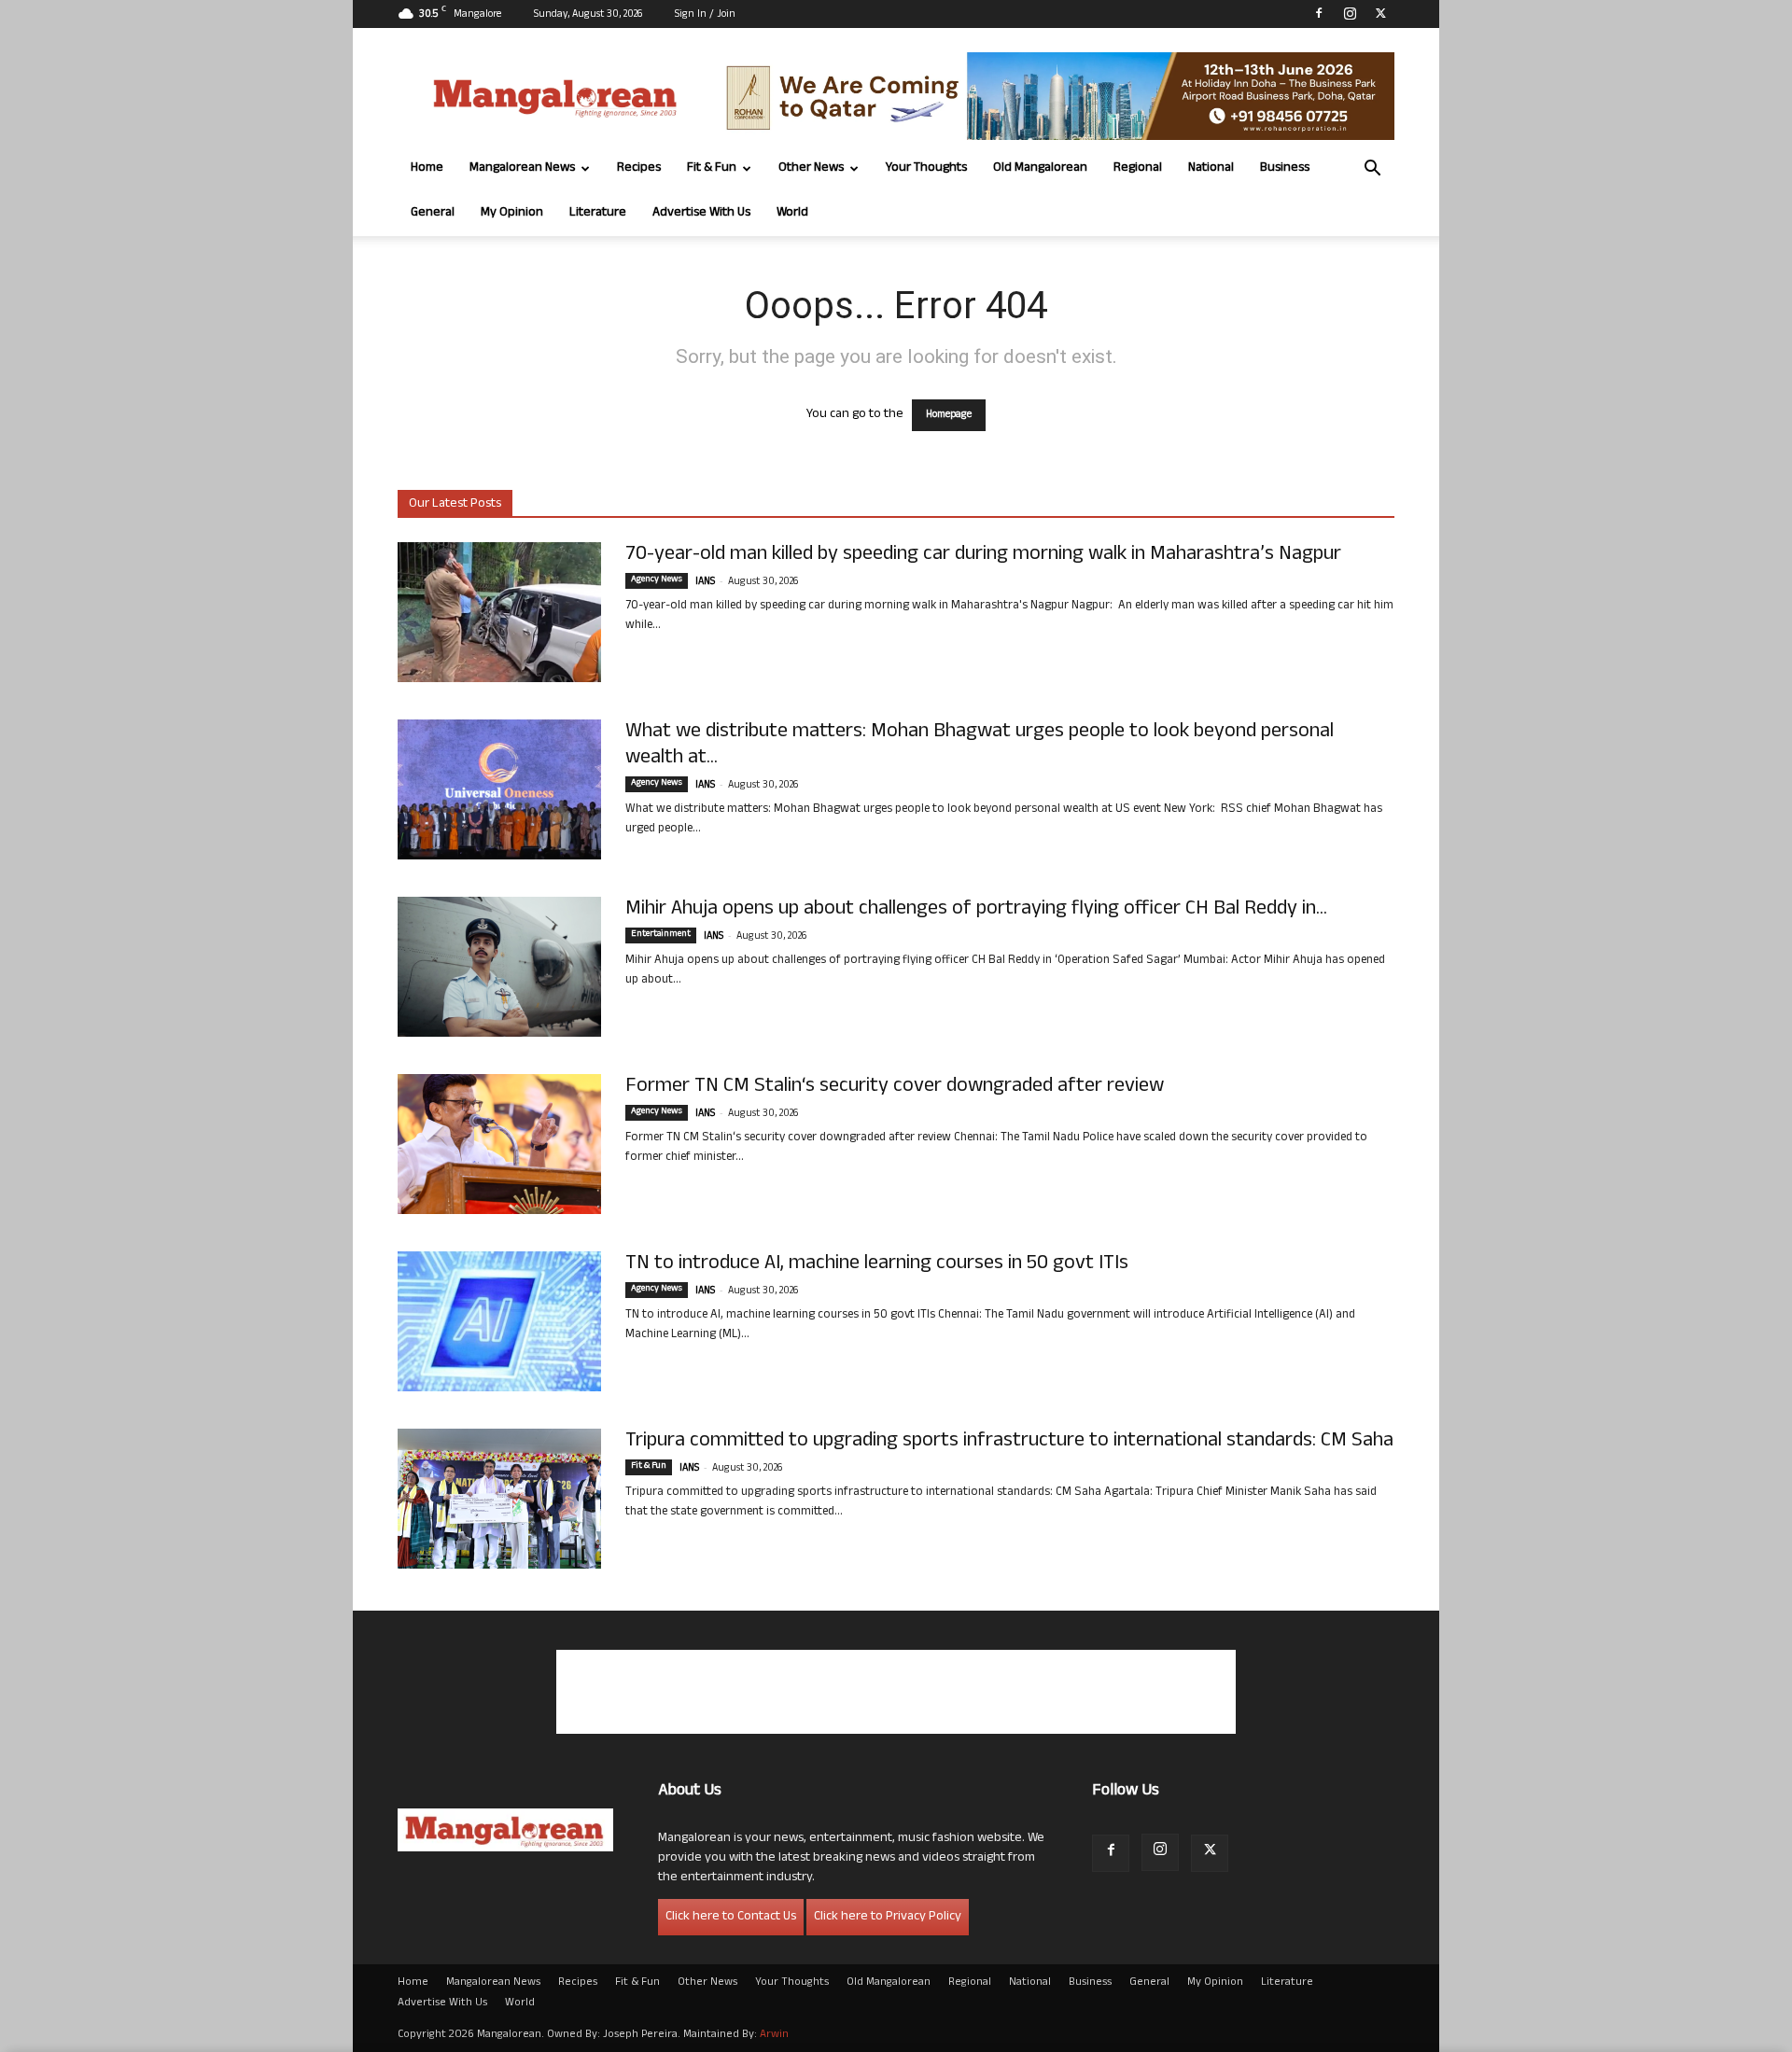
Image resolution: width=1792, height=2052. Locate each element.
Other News (811, 168)
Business (1285, 168)
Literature (598, 213)
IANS (705, 582)
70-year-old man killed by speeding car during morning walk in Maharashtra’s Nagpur (983, 555)
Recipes (639, 168)
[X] (1380, 13)
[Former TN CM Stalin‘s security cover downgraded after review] (499, 1144)
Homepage (949, 415)
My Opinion (512, 213)
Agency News (657, 580)
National (1211, 168)
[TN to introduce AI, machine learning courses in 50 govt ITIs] (499, 1321)
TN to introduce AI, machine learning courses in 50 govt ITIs (877, 1264)
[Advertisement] (896, 1692)
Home (427, 168)
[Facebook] (1319, 13)
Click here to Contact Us (731, 1917)
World (792, 213)
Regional (1138, 168)
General (433, 213)
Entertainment (661, 935)
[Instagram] (1350, 13)
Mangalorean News (522, 168)
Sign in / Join (705, 15)
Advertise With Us (701, 213)
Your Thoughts (926, 168)
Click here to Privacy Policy (888, 1917)
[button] (1372, 170)
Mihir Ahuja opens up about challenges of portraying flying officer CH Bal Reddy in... (976, 910)
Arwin (774, 2035)
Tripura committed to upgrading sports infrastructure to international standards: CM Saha (1009, 1442)
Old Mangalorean (1040, 168)
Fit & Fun (712, 168)
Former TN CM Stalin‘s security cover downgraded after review (895, 1087)
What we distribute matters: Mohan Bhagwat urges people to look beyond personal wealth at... (980, 746)
